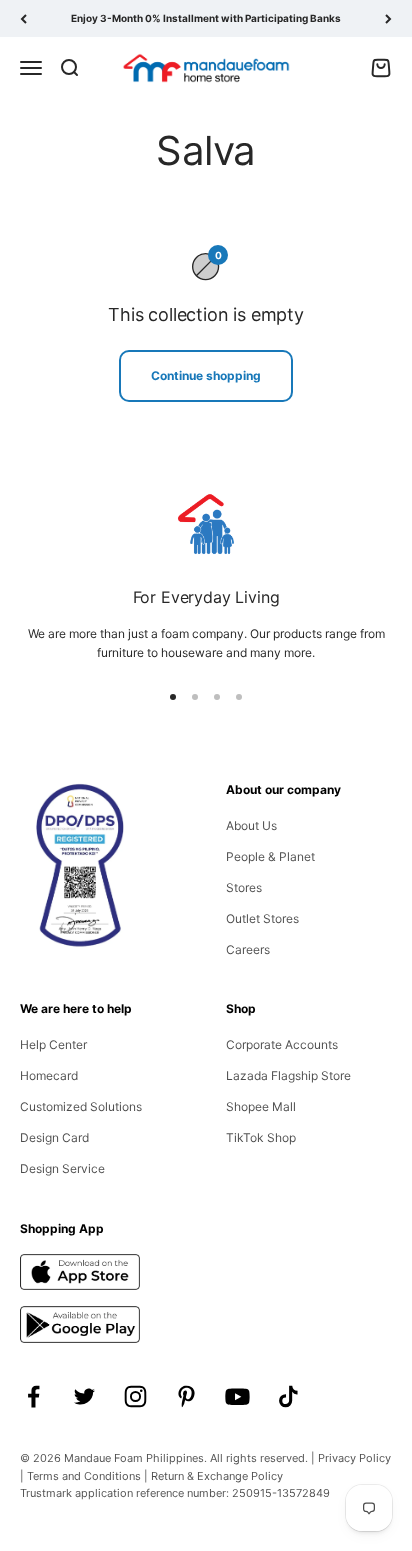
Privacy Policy (354, 1458)
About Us (251, 825)
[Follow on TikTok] (288, 1396)
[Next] (388, 18)
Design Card (54, 1137)
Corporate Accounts (282, 1044)
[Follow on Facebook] (33, 1396)
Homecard (49, 1075)
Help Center (53, 1044)
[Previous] (23, 18)
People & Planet (270, 856)
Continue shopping (206, 375)
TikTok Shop (261, 1137)
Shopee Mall (261, 1106)
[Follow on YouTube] (237, 1396)
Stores (244, 887)
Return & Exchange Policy (217, 1476)
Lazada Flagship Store (288, 1075)
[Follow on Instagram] (135, 1396)
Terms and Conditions (84, 1476)
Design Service (62, 1168)
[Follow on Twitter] (84, 1396)
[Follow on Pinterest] (186, 1396)
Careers (248, 949)
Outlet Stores (262, 918)
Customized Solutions (81, 1106)
